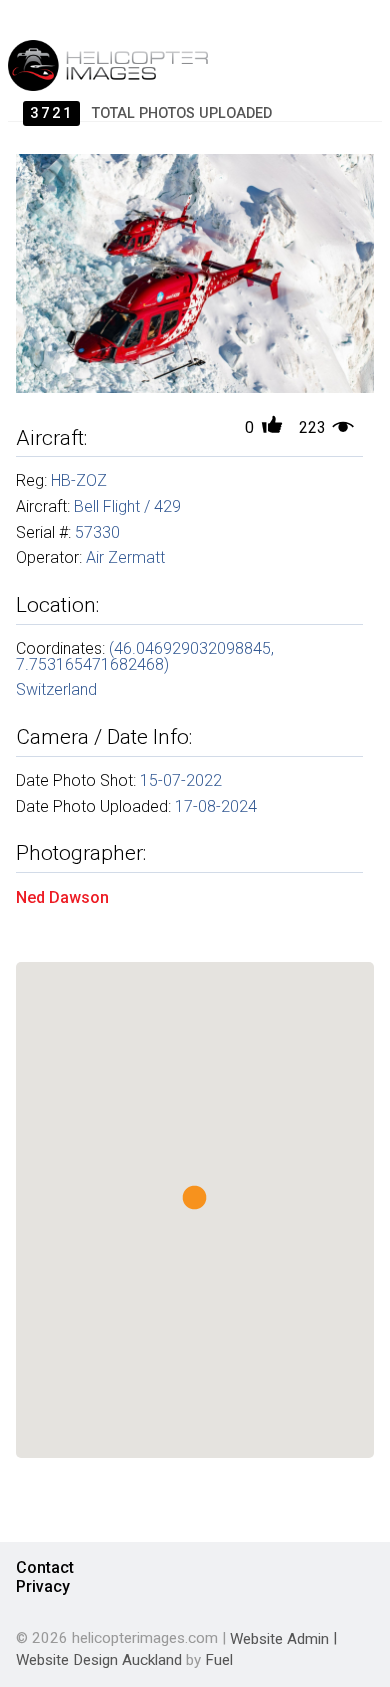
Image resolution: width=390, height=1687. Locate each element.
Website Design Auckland (99, 1660)
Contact (45, 1567)
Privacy (43, 1586)
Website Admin (279, 1638)
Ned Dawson (62, 896)
